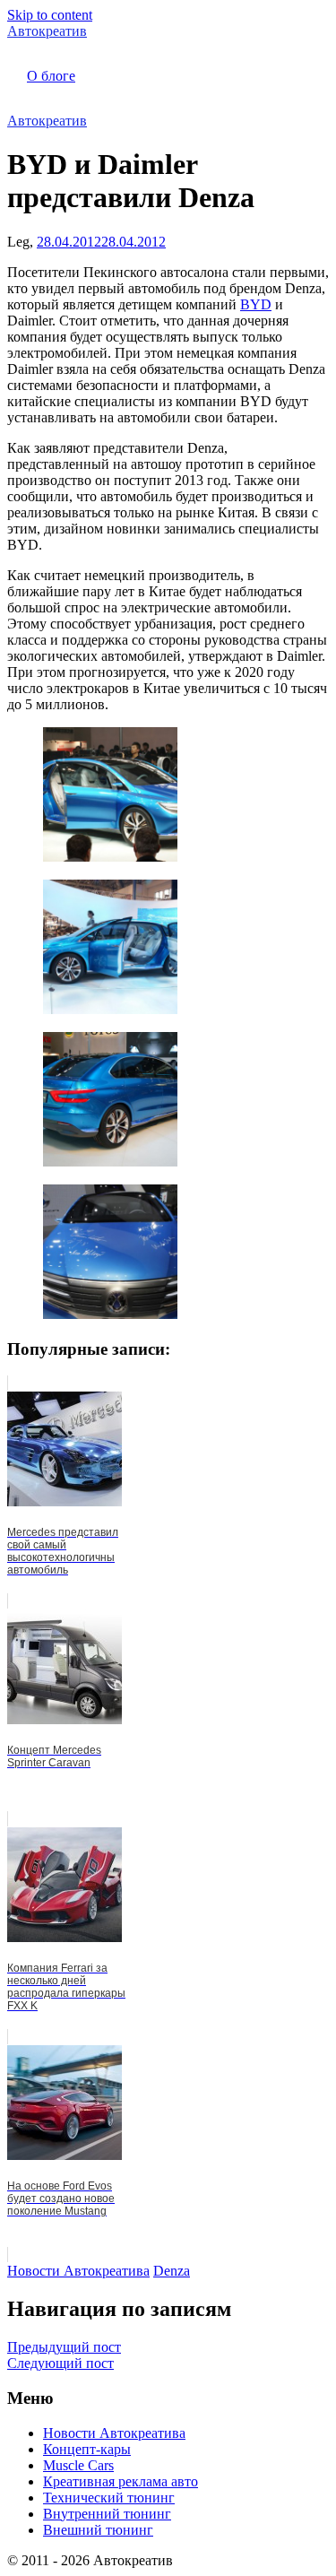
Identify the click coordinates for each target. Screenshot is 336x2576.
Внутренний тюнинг (107, 2514)
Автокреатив (47, 31)
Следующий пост (60, 2363)
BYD (256, 304)
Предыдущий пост (64, 2347)
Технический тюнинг (109, 2498)
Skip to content (50, 15)
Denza (172, 2271)
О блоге (51, 76)
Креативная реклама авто (121, 2481)
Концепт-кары (87, 2449)
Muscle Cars (78, 2465)
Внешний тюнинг (98, 2530)
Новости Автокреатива (78, 2271)
